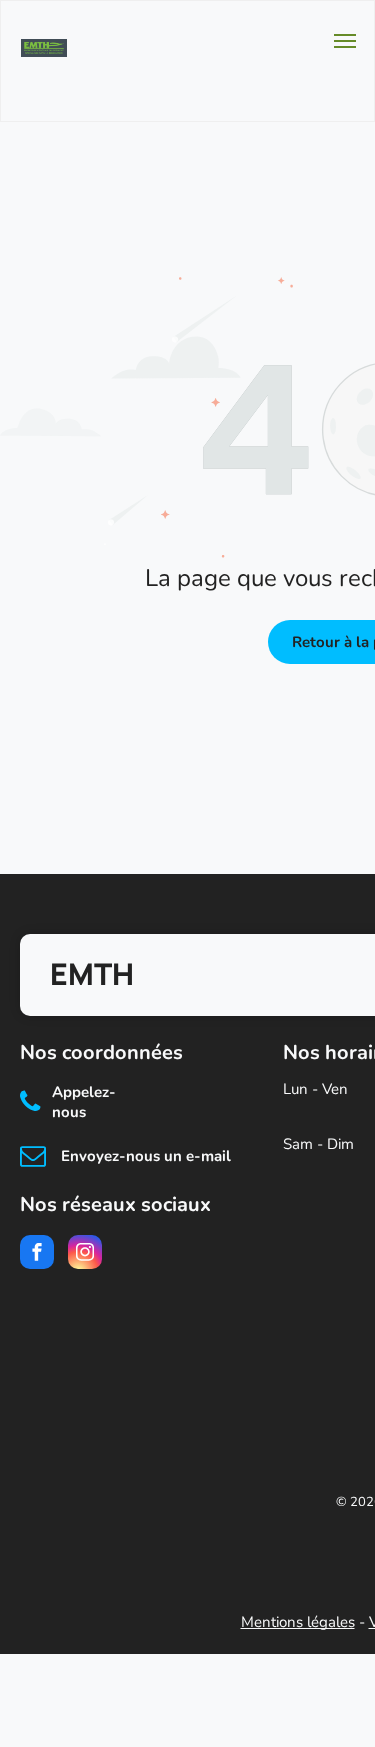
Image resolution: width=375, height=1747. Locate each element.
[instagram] (85, 1254)
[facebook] (37, 1254)
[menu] (345, 41)
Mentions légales (298, 1622)
